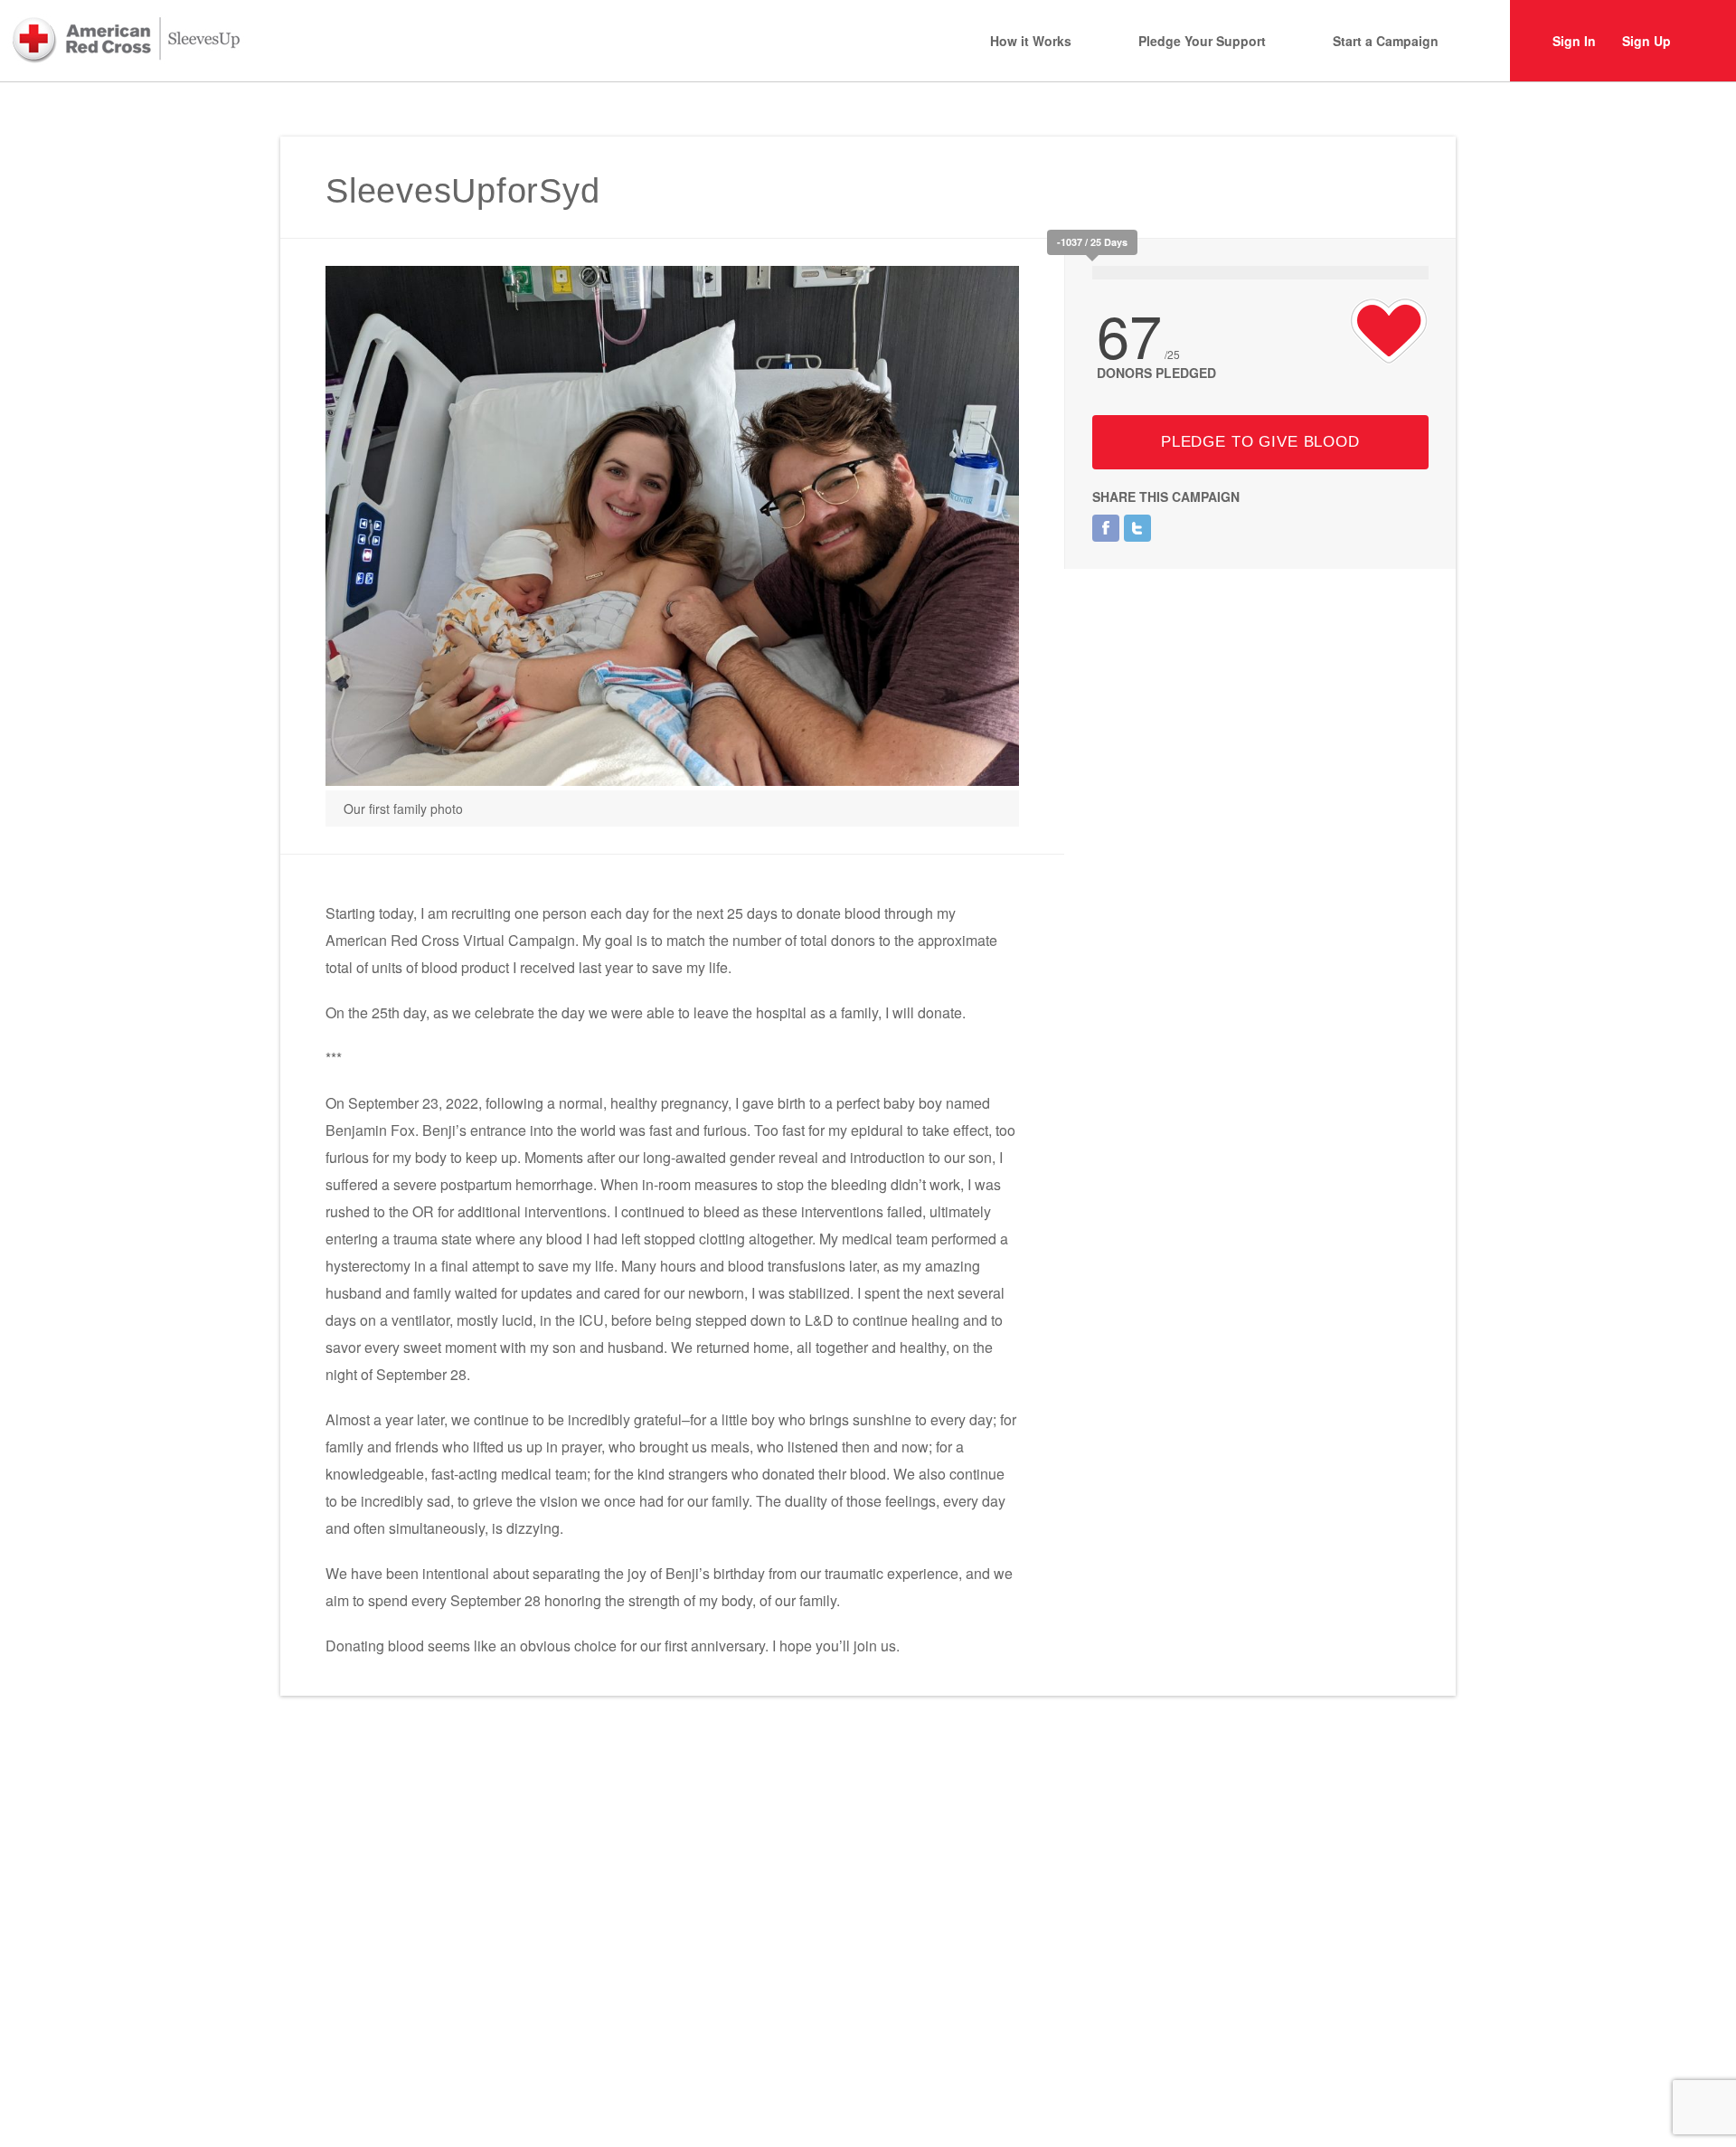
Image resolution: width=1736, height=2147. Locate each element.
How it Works (1031, 41)
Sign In (1574, 41)
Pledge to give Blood (1260, 442)
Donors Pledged (1156, 373)
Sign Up (1646, 41)
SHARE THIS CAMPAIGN (1166, 497)
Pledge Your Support (1202, 41)
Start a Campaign (1386, 41)
